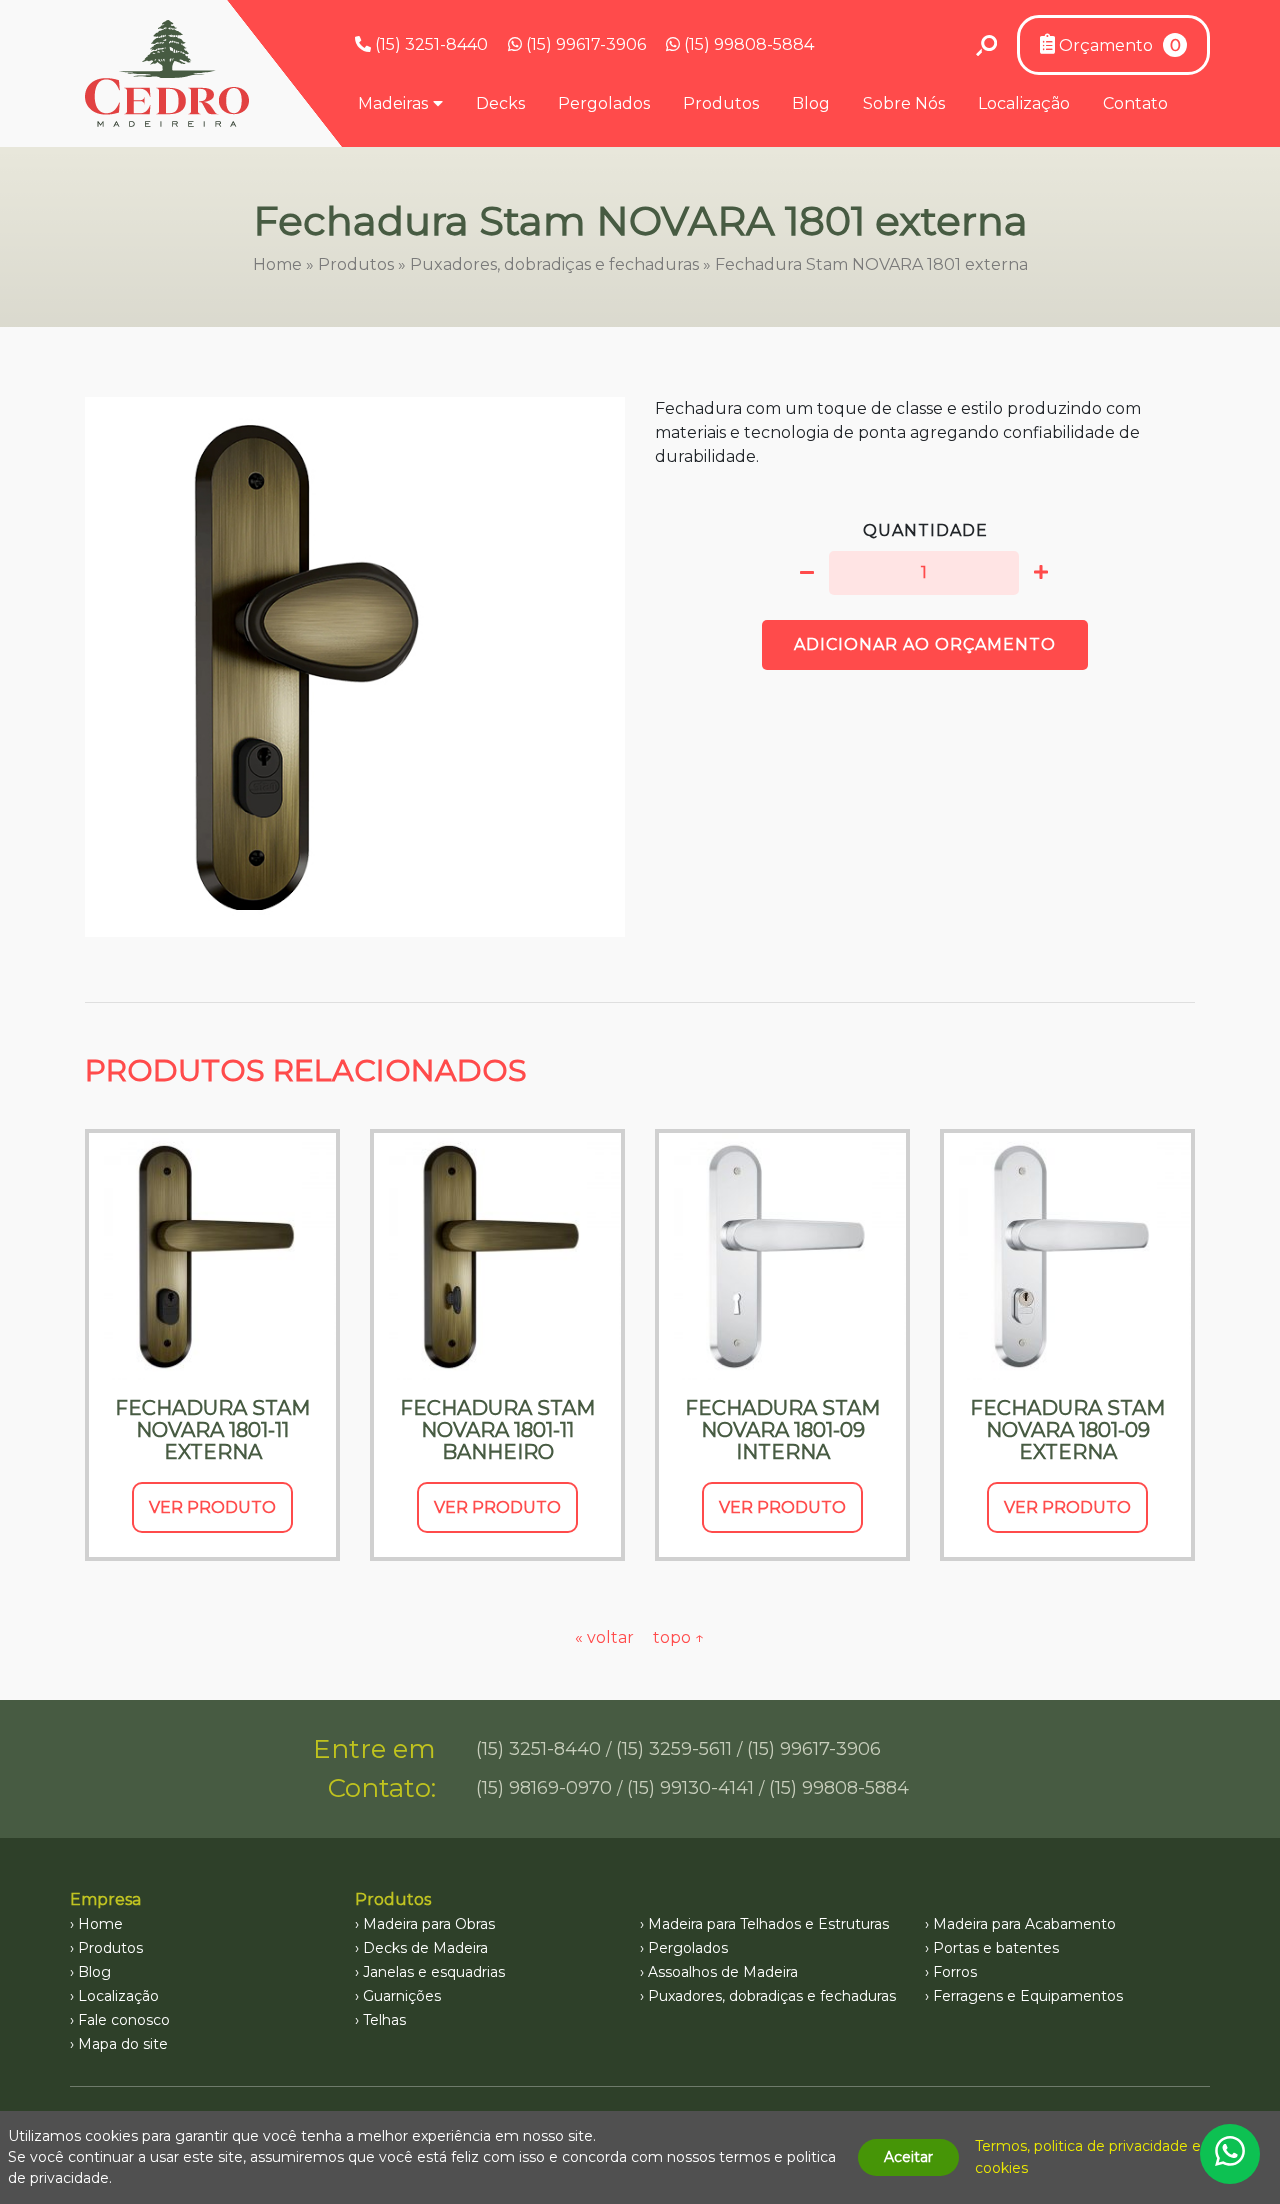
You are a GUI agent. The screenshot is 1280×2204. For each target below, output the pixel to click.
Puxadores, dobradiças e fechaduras (554, 264)
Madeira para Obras (429, 1924)
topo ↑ (679, 1637)
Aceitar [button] (908, 2157)
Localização (1024, 103)
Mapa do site (123, 2044)
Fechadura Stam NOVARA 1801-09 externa (1067, 1430)
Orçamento (1118, 45)
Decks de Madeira (425, 1948)
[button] (807, 573)
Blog (811, 103)
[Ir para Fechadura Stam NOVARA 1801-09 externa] (1067, 1256)
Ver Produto (212, 1507)
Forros (955, 1972)
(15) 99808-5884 (747, 44)
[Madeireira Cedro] (167, 73)
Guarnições (402, 1996)
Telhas (384, 2020)
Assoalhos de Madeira (723, 1972)
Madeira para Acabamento (1024, 1924)
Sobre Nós (904, 103)
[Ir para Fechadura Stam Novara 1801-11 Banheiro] (497, 1256)
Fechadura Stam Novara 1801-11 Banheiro (497, 1430)
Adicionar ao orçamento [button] (925, 644)
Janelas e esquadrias (434, 1972)
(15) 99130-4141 (690, 1788)
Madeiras (393, 103)
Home (277, 264)
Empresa (105, 1899)
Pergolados (604, 103)
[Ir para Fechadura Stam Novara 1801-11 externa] (212, 1256)
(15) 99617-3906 (584, 44)
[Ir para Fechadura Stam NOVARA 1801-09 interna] (782, 1256)
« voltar (606, 1637)
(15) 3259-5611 (674, 1749)
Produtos (721, 103)
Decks (500, 103)
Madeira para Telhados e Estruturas (768, 1924)
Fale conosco (124, 2020)
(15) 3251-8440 (429, 44)
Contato (1135, 103)
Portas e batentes (996, 1948)
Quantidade (925, 530)
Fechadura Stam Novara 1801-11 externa (212, 1430)
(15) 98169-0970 (544, 1788)
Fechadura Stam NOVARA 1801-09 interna (782, 1430)
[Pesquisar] (986, 45)
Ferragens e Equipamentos (1028, 1996)
